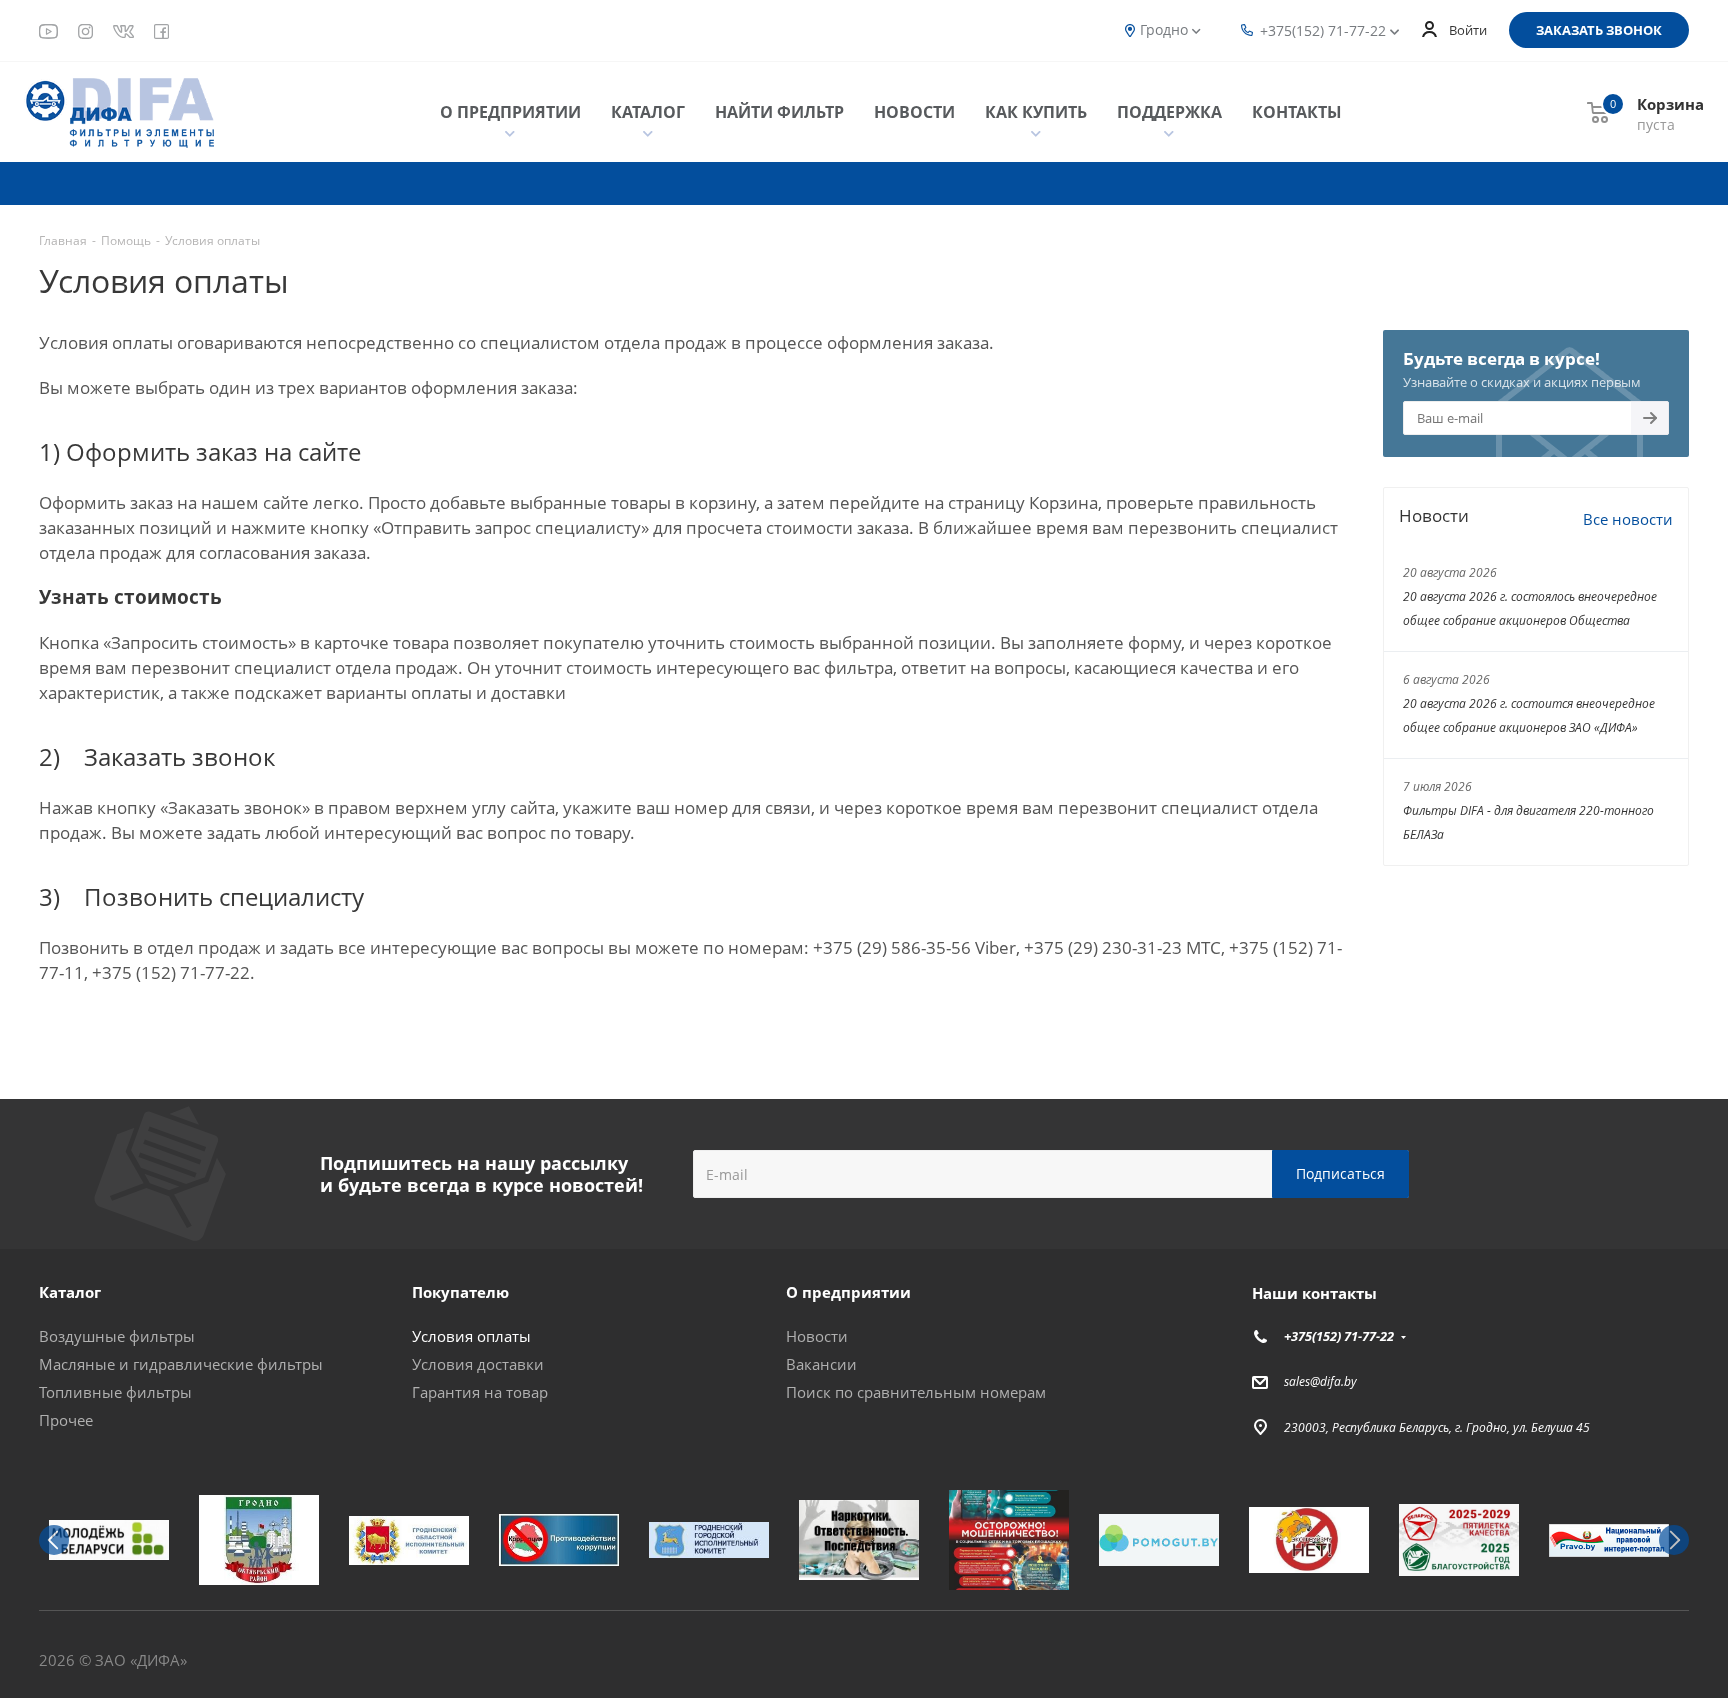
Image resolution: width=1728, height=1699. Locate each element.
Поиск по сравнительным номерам (916, 1392)
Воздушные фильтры (117, 1336)
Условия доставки (478, 1364)
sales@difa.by (1320, 1381)
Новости (914, 112)
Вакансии (821, 1364)
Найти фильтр (779, 112)
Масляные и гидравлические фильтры (181, 1364)
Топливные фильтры (115, 1392)
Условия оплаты (471, 1336)
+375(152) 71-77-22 (1323, 30)
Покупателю (460, 1292)
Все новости (1628, 519)
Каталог (648, 112)
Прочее (66, 1420)
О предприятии (510, 112)
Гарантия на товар (480, 1392)
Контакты (1297, 112)
